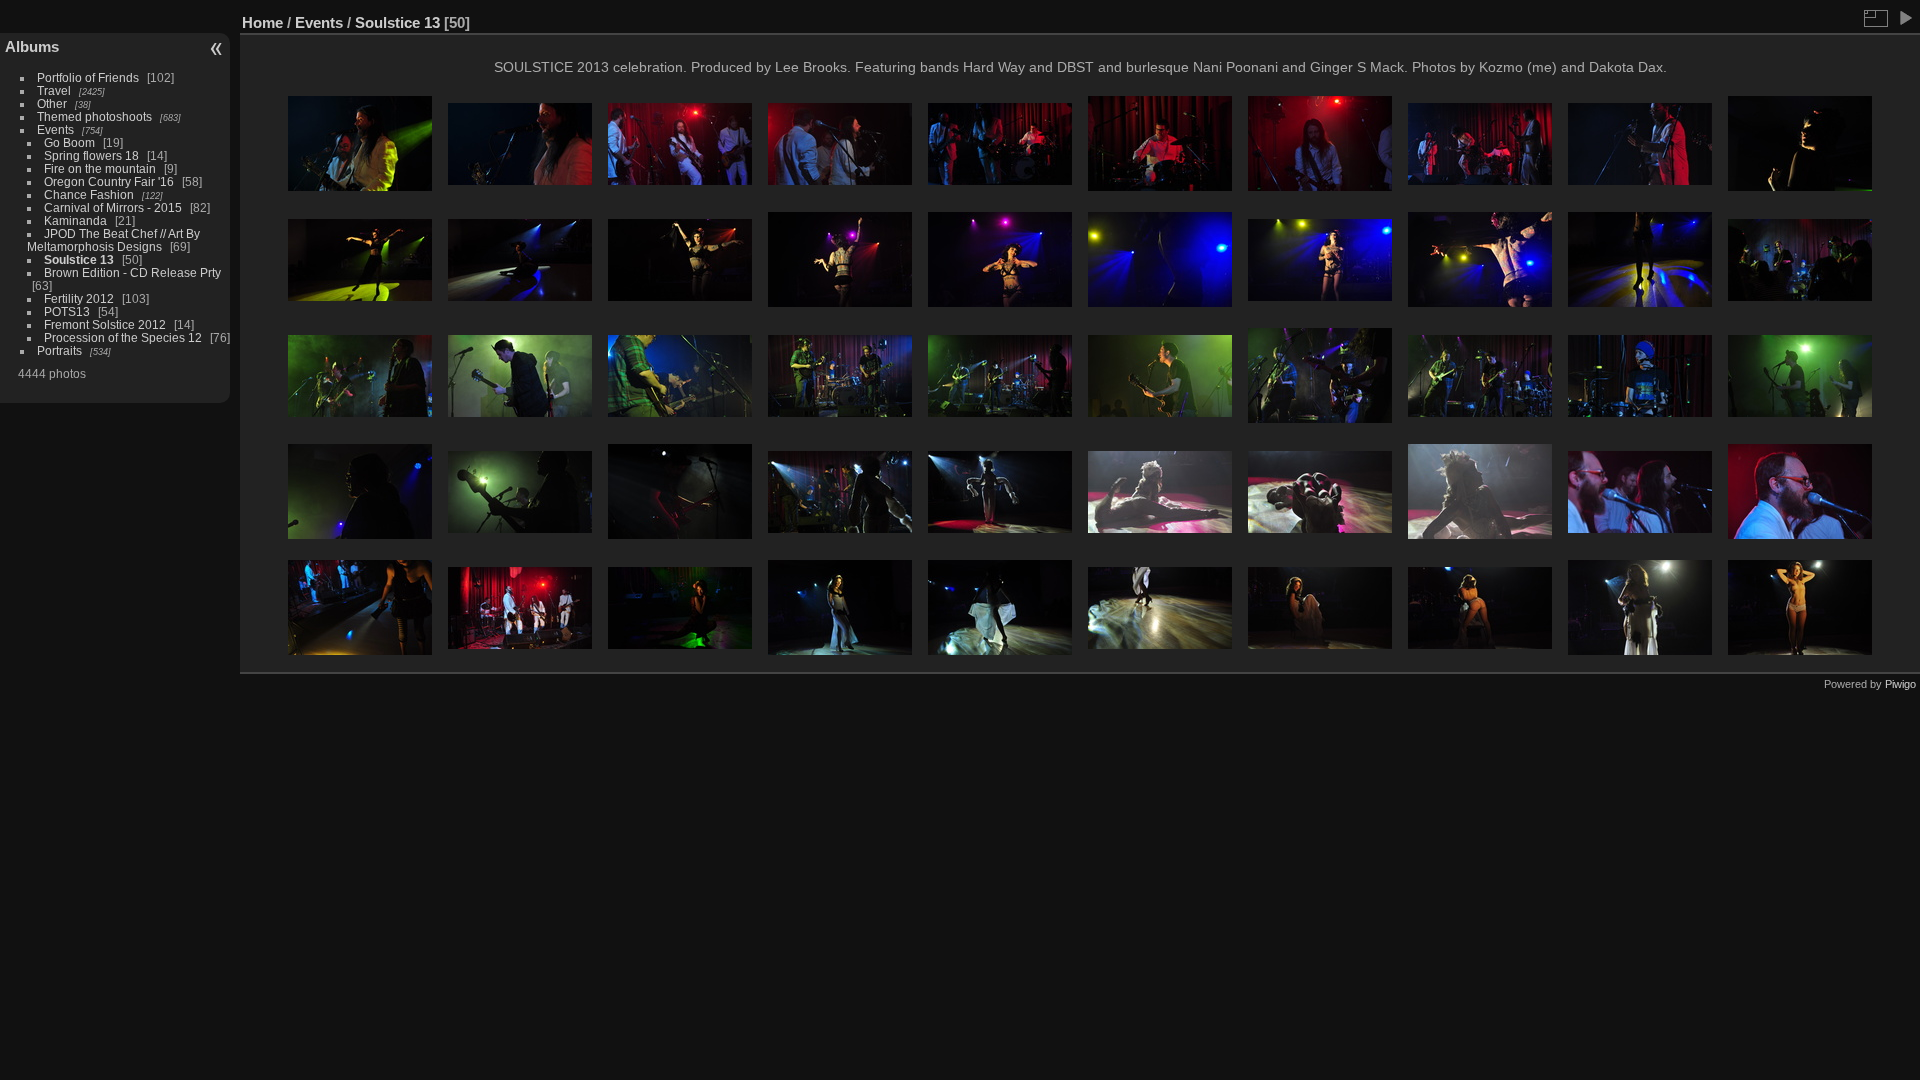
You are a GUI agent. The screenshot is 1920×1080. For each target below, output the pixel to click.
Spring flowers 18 (91, 155)
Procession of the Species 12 (123, 337)
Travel (54, 90)
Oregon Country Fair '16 (109, 181)
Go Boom (69, 142)
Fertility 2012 (79, 298)
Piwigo (1900, 684)
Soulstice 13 (79, 259)
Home (262, 22)
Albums (32, 46)
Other (52, 103)
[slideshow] (1905, 18)
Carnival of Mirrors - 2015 (113, 207)
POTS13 (67, 311)
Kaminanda (75, 220)
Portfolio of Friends (88, 77)
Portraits (59, 350)
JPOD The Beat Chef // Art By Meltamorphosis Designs (113, 240)
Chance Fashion (89, 194)
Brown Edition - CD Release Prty (132, 272)
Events (55, 129)
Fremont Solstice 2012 (105, 324)
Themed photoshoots (94, 116)
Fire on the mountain (100, 168)
